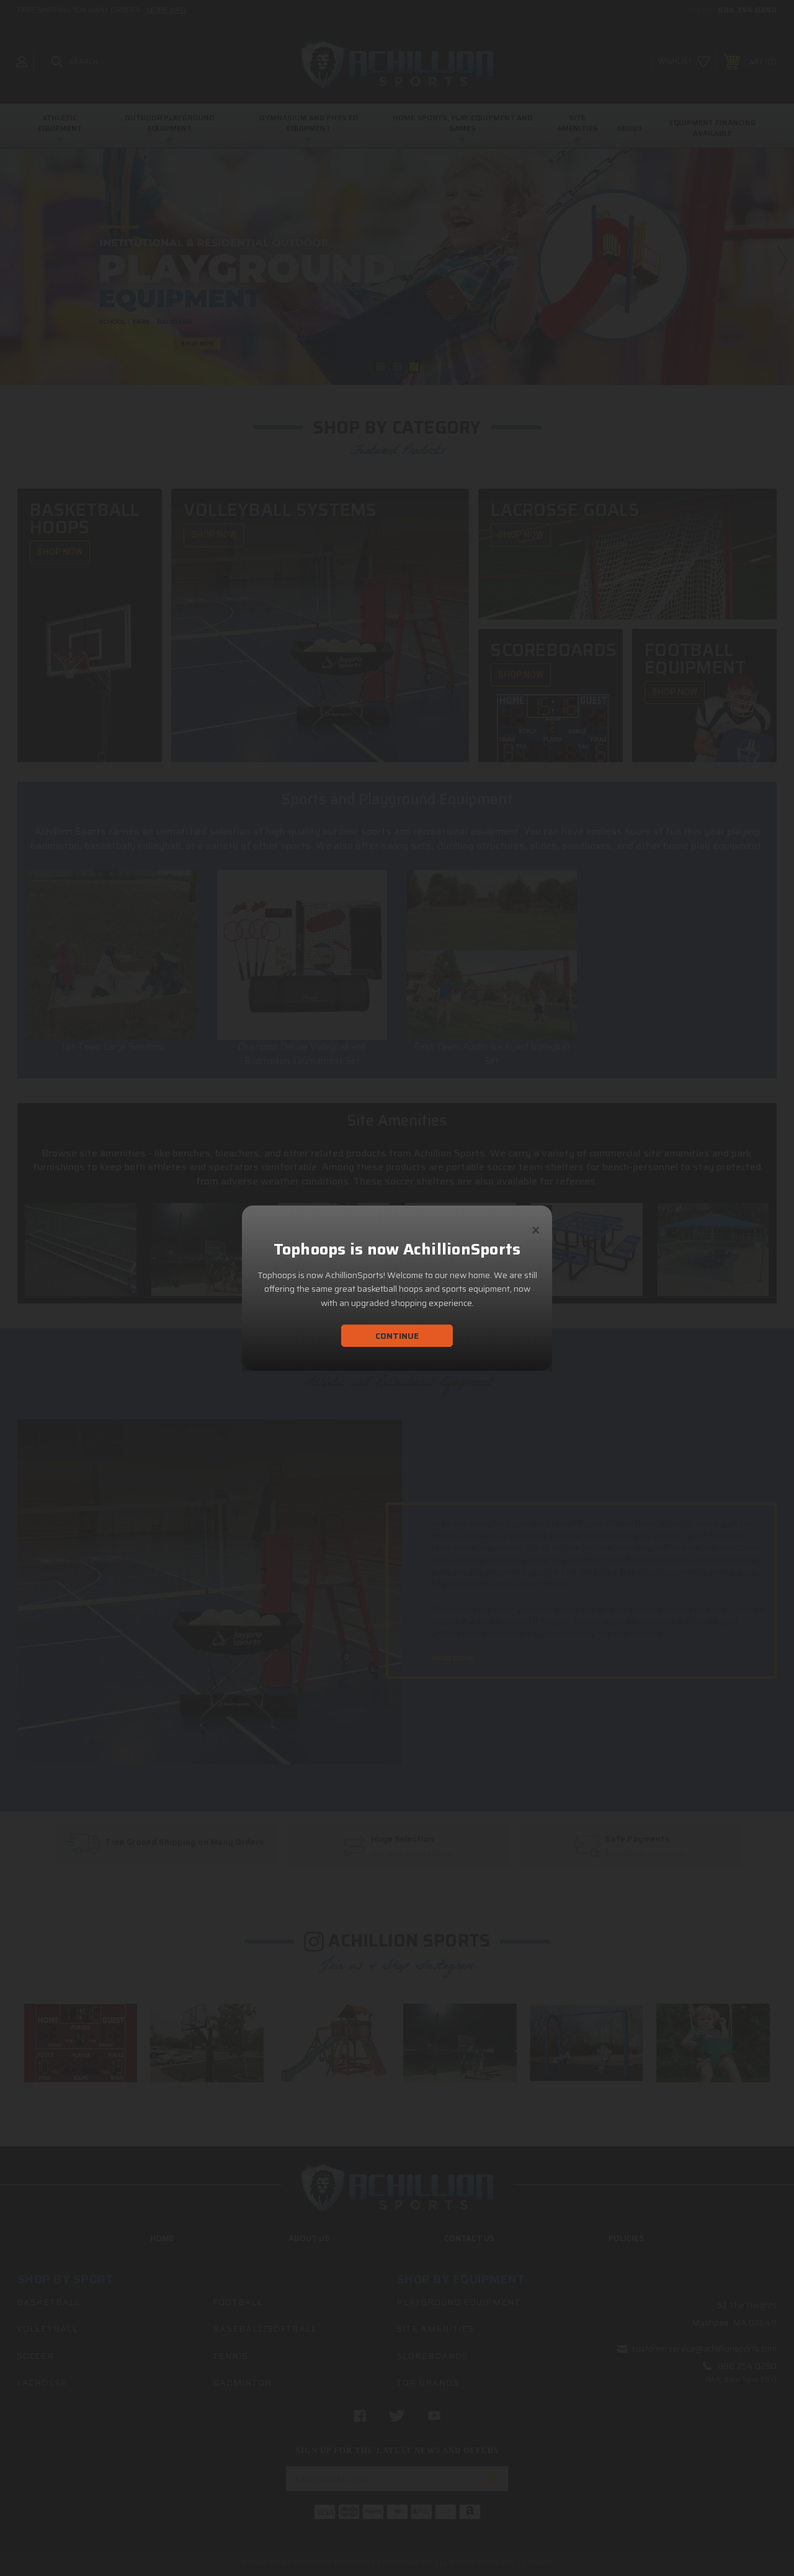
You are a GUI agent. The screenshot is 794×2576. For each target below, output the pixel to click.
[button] (536, 1225)
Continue (397, 1336)
